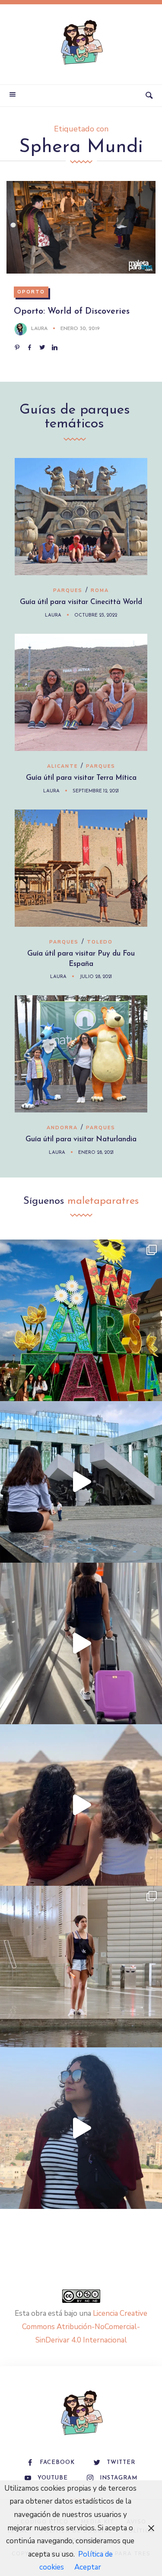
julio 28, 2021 (96, 977)
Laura (39, 329)
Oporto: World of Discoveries (72, 311)
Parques (68, 590)
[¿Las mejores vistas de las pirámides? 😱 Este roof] (81, 1805)
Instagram (119, 2478)
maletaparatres (103, 1201)
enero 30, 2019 (80, 329)
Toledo (100, 942)
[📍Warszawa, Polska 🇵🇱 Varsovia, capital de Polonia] (81, 1320)
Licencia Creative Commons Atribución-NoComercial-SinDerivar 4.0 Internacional (85, 2327)
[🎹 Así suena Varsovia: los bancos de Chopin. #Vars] (81, 1482)
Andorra (62, 1128)
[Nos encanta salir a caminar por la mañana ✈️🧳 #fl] (81, 1643)
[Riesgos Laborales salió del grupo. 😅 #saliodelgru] (81, 2128)
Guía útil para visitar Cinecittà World (81, 602)
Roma (100, 590)
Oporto (31, 292)
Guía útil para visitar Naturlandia (81, 1139)
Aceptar (88, 2567)
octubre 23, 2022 (96, 615)
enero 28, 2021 (96, 1153)
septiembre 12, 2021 (96, 791)
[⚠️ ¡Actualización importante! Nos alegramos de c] (81, 1967)
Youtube (53, 2478)
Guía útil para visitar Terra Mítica (81, 778)
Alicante (62, 766)
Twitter (121, 2462)
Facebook (57, 2462)
